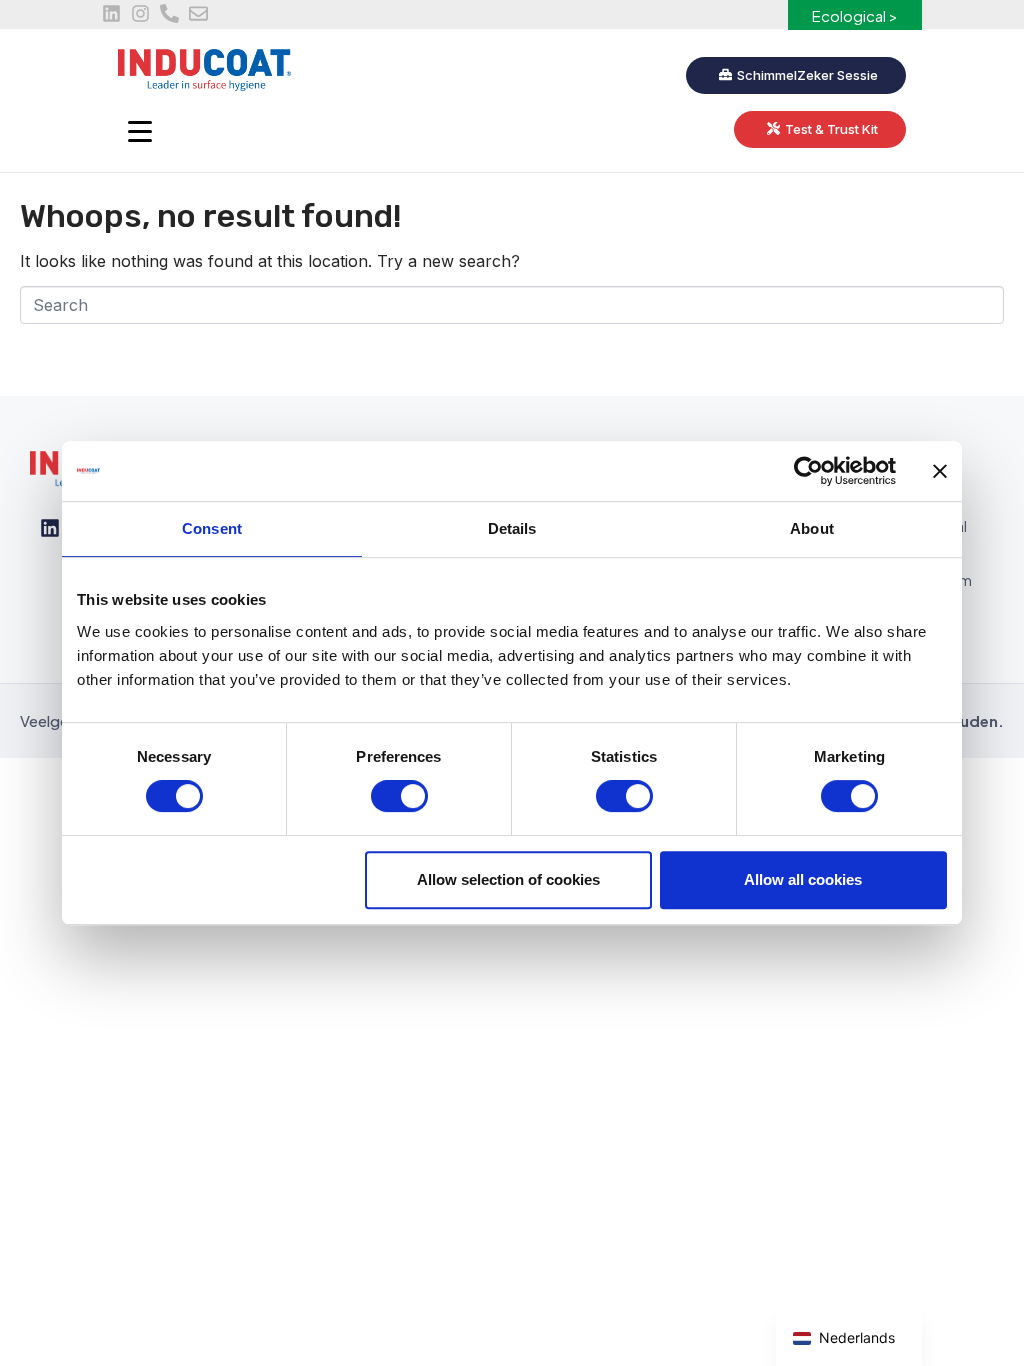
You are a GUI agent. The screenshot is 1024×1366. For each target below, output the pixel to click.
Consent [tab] (212, 528)
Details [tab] (512, 528)
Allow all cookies (803, 879)
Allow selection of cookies (508, 879)
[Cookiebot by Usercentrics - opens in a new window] (808, 471)
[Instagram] (140, 13)
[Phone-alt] (169, 13)
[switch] (399, 796)
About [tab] (812, 528)
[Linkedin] (111, 13)
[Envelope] (198, 13)
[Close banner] (940, 471)
